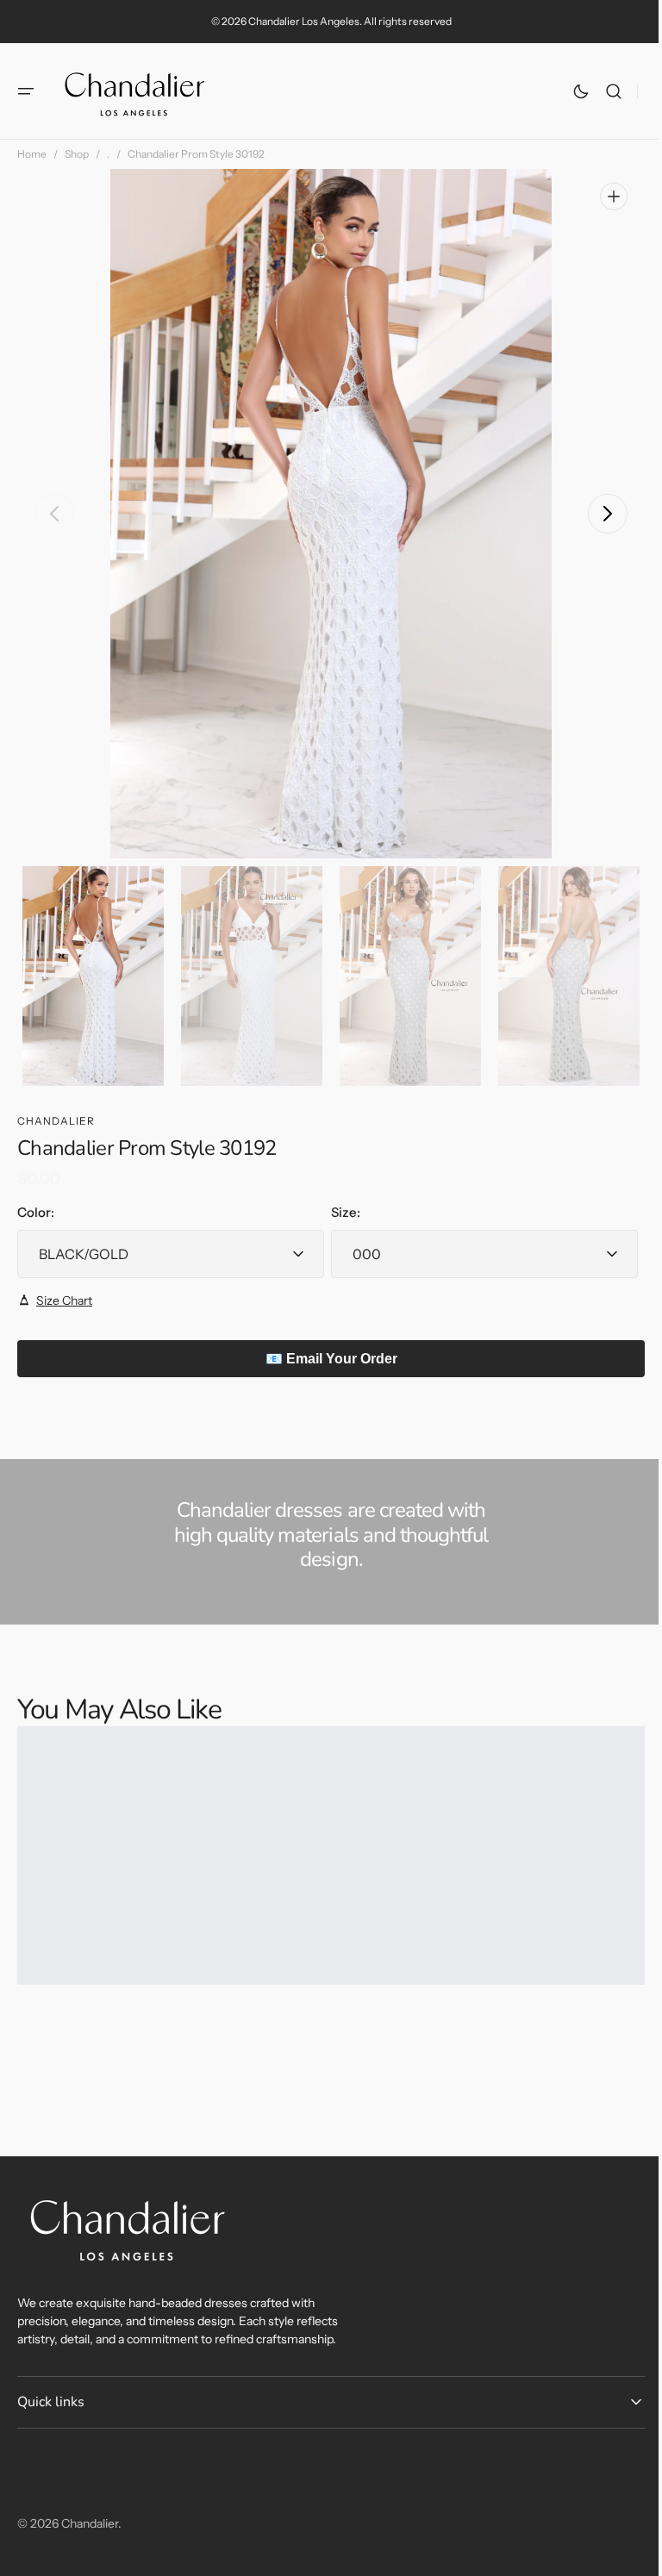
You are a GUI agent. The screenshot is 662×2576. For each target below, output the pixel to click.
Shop (77, 154)
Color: (36, 1212)
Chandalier (90, 2523)
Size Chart (64, 1300)
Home (32, 154)
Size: (340, 1212)
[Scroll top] (628, 2555)
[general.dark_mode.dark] (568, 91)
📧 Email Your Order (325, 1359)
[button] (26, 91)
